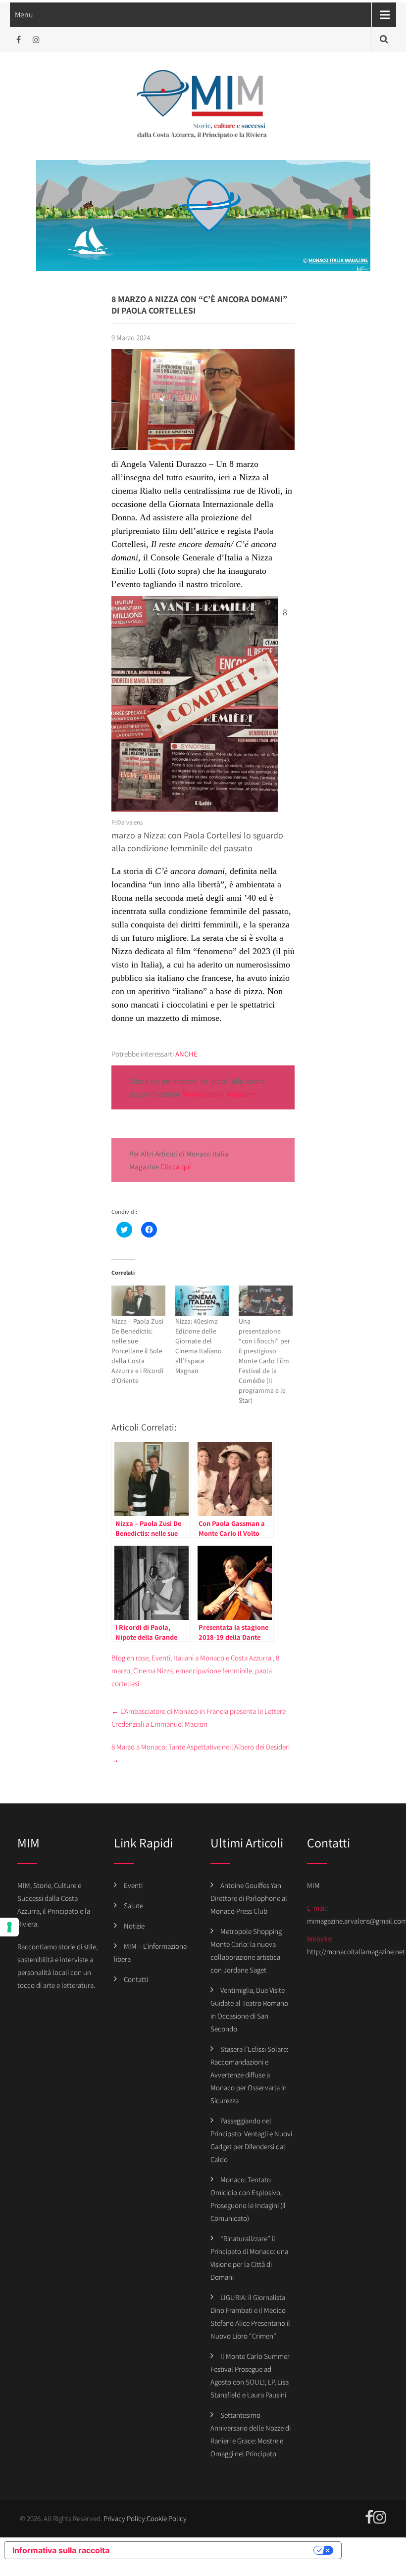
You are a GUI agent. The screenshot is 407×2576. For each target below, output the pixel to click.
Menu (24, 15)
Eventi (161, 1658)
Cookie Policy (167, 2518)
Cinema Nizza (153, 1671)
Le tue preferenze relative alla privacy (216, 2550)
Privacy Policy (124, 2518)
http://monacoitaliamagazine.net (356, 1952)
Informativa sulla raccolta (61, 2550)
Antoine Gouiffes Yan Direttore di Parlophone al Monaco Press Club (249, 1898)
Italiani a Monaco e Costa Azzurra (222, 1658)
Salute (133, 1906)
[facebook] (19, 40)
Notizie (134, 1926)
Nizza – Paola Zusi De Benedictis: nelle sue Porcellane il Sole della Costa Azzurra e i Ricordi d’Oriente (137, 1351)
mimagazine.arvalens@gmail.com (357, 1921)
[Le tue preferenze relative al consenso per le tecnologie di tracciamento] (9, 1927)
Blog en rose (130, 1658)
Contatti (136, 1979)
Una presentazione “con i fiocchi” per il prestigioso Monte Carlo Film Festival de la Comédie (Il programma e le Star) (264, 1361)
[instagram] (36, 40)
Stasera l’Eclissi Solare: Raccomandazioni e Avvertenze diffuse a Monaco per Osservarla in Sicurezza (249, 2075)
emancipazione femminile (214, 1671)
